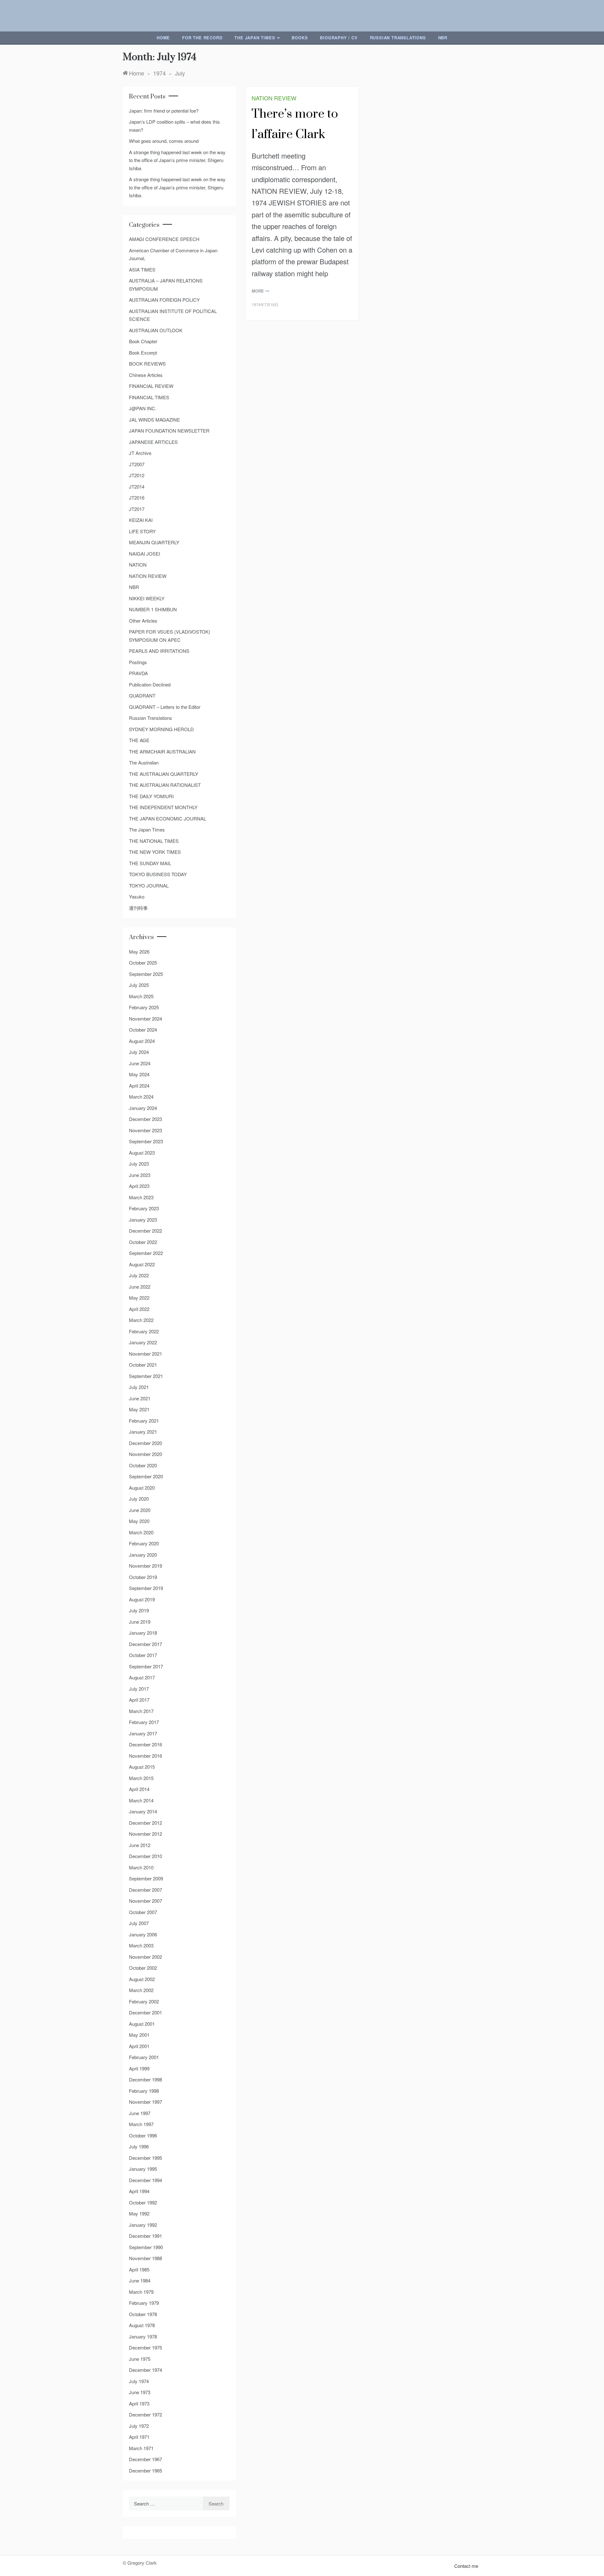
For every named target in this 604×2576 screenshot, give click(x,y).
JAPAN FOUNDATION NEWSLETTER (169, 431)
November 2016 (145, 1756)
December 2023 (145, 1119)
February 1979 (144, 2303)
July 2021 (139, 1387)
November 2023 (145, 1130)
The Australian (144, 762)
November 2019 (145, 1566)
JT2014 (137, 487)
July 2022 (139, 1275)
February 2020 (144, 1543)
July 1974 (139, 2381)
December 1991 (145, 2236)
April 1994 (139, 2191)
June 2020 (140, 1510)
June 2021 (140, 1398)
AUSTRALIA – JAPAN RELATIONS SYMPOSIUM (166, 285)
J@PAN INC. (143, 408)
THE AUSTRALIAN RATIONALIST (165, 785)
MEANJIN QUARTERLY (154, 542)
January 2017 (143, 1733)
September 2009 (146, 1878)
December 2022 (145, 1231)
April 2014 (139, 1789)
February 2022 (144, 1331)
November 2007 (145, 1901)
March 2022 (141, 1320)
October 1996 (143, 2135)
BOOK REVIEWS (147, 364)
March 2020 (141, 1532)
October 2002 (143, 1968)
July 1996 (139, 2146)
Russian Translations (398, 38)
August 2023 (142, 1153)
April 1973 (139, 2403)
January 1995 (143, 2169)
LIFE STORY (142, 531)
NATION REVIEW (274, 98)
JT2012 (137, 475)
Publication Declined (150, 684)
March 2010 (141, 1867)
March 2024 (141, 1097)
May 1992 (139, 2213)
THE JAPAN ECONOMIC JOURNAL (168, 818)
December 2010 (145, 1856)
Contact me (466, 2566)
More (258, 291)
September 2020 (146, 1476)
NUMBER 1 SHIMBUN (153, 609)
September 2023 (146, 1141)
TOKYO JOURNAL (149, 885)
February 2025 (144, 1007)
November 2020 (145, 1454)
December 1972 (145, 2414)
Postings (138, 662)
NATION (138, 565)
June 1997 (140, 2113)
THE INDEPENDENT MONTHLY (163, 807)
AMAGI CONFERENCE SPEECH (164, 239)
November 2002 (145, 1957)
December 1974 (145, 2370)
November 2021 (145, 1354)
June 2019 (140, 1622)
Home (163, 38)
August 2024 (142, 1041)
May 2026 (139, 952)
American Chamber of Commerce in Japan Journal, (173, 254)
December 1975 (145, 2347)
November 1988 (145, 2258)
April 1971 (139, 2437)
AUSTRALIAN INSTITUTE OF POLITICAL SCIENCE (173, 315)
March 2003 (141, 1945)
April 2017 (139, 1700)
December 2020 (145, 1443)
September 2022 (146, 1253)
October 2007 (143, 1912)
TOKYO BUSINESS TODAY (158, 874)
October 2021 (143, 1365)
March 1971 (141, 2448)
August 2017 (142, 1677)
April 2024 (139, 1086)
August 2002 (142, 1979)
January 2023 (143, 1220)
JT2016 (137, 498)
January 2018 (143, 1633)
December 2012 (145, 1823)
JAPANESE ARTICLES (153, 442)
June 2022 (140, 1287)
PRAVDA (138, 673)
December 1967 (145, 2459)
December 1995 (145, 2158)
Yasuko (137, 896)
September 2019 (146, 1588)
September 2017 (146, 1666)
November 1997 (145, 2102)
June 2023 (140, 1175)
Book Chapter (143, 341)
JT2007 (137, 464)
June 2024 (140, 1063)
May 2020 (139, 1521)
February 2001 (144, 2057)
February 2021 (144, 1421)
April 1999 (139, 2068)
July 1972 (139, 2426)
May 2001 (139, 2035)
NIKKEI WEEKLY (147, 598)
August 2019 (142, 1599)
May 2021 (139, 1409)
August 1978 (142, 2325)
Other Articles (143, 621)
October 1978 (143, 2314)
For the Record (202, 38)
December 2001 (145, 2012)
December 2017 (145, 1644)
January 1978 (143, 2336)
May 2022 (139, 1298)
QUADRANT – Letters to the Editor (165, 707)
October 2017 (143, 1655)
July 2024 (139, 1052)
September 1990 (146, 2247)
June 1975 (140, 2359)
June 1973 (140, 2392)
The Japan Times (255, 38)
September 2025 (146, 974)
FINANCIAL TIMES (149, 397)
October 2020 (143, 1465)
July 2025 (139, 985)
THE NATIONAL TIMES (154, 841)
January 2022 (143, 1342)
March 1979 (141, 2292)
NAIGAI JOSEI (145, 554)
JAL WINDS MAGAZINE (154, 420)
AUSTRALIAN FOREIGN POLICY (164, 300)
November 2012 (145, 1834)
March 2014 (141, 1800)
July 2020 (139, 1499)
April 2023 (139, 1186)
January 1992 (143, 2225)
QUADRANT (142, 695)
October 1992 (143, 2202)
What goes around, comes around (164, 141)
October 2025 (143, 963)
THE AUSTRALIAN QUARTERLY (164, 774)
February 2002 (144, 2001)
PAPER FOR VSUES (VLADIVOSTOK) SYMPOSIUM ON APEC (170, 636)
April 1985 (139, 2269)
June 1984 (140, 2280)
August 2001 (142, 2024)
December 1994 (145, 2180)
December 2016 (145, 1744)
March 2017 (141, 1711)
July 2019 (139, 1610)
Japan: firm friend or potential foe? (164, 111)
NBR (443, 38)
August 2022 (142, 1264)
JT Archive (140, 453)
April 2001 (139, 2046)
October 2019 (143, 1577)
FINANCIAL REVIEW (151, 386)
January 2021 (143, 1432)
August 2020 (142, 1488)
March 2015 (141, 1778)
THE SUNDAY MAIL (150, 863)
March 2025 (141, 996)
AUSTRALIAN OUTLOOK (156, 330)
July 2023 (139, 1164)
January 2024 (143, 1108)
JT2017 (137, 509)
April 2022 (139, 1309)
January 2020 (143, 1555)
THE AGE (139, 740)
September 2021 (146, 1376)
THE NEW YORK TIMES (155, 852)
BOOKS (300, 38)
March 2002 (141, 1990)
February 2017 (144, 1722)
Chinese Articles (146, 375)
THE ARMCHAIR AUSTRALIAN (162, 751)
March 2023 (141, 1197)
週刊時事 (138, 908)
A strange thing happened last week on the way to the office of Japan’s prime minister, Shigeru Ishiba (177, 160)
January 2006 (143, 1934)
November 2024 (145, 1019)
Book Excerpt (143, 353)
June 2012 (140, 1845)
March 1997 (141, 2124)
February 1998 (144, 2091)
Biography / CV (339, 38)
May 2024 (139, 1074)
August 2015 (142, 1767)
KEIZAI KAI (141, 520)
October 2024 (143, 1030)
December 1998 (145, 2079)
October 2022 (143, 1242)
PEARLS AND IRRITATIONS (159, 651)
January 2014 (143, 1811)
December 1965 (145, 2470)
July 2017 (139, 1689)
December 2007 (145, 1890)
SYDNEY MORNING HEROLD (161, 729)
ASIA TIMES (142, 269)
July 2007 (139, 1923)
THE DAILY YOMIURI (151, 796)
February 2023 (144, 1208)
